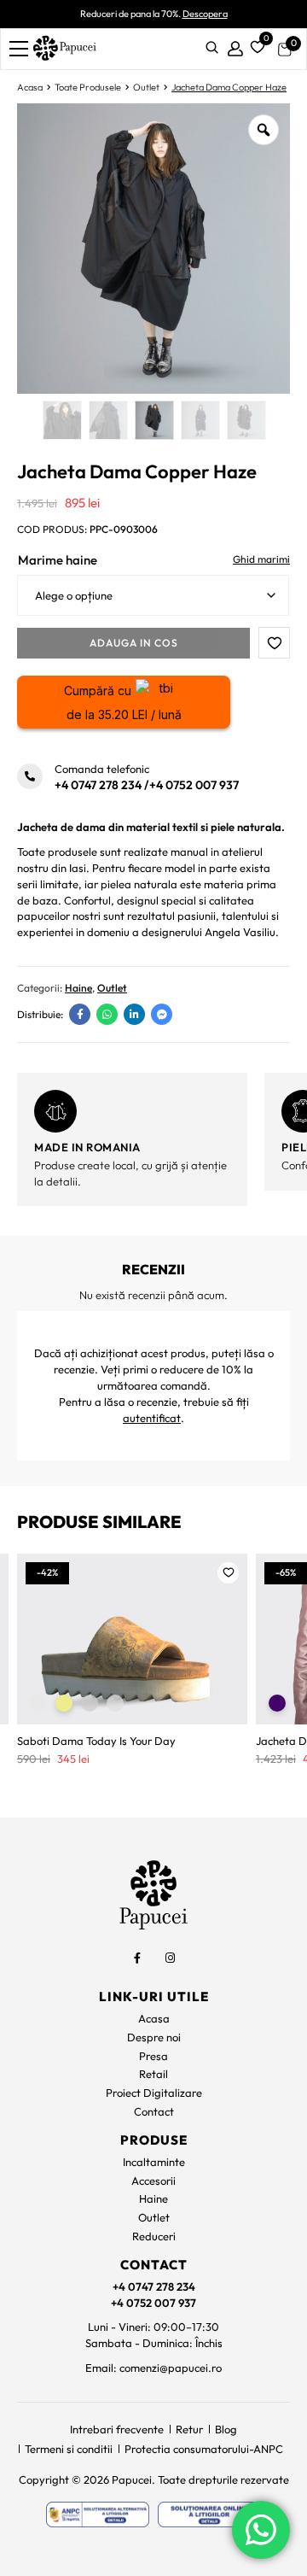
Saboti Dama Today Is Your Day (96, 1741)
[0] (255, 45)
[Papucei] (64, 49)
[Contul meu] (235, 49)
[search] (212, 49)
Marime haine (58, 560)
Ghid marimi (261, 559)
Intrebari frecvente (117, 2429)
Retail (153, 2074)
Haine (78, 988)
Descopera (205, 14)
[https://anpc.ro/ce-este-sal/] (98, 2515)
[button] (274, 643)
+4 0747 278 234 (98, 785)
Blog (226, 2429)
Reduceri (154, 2236)
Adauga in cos (134, 643)
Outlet (146, 87)
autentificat (152, 1418)
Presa (153, 2056)
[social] (137, 1958)
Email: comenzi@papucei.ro (153, 2368)
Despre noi (154, 2037)
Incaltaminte (154, 2162)
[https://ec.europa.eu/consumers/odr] (209, 2515)
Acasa (30, 87)
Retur (189, 2429)
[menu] (19, 49)
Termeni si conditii (69, 2449)
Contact (154, 2111)
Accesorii (153, 2181)
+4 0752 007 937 (194, 785)
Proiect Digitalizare (154, 2093)
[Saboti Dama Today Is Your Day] (132, 1639)
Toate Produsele (88, 87)
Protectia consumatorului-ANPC (204, 2449)
